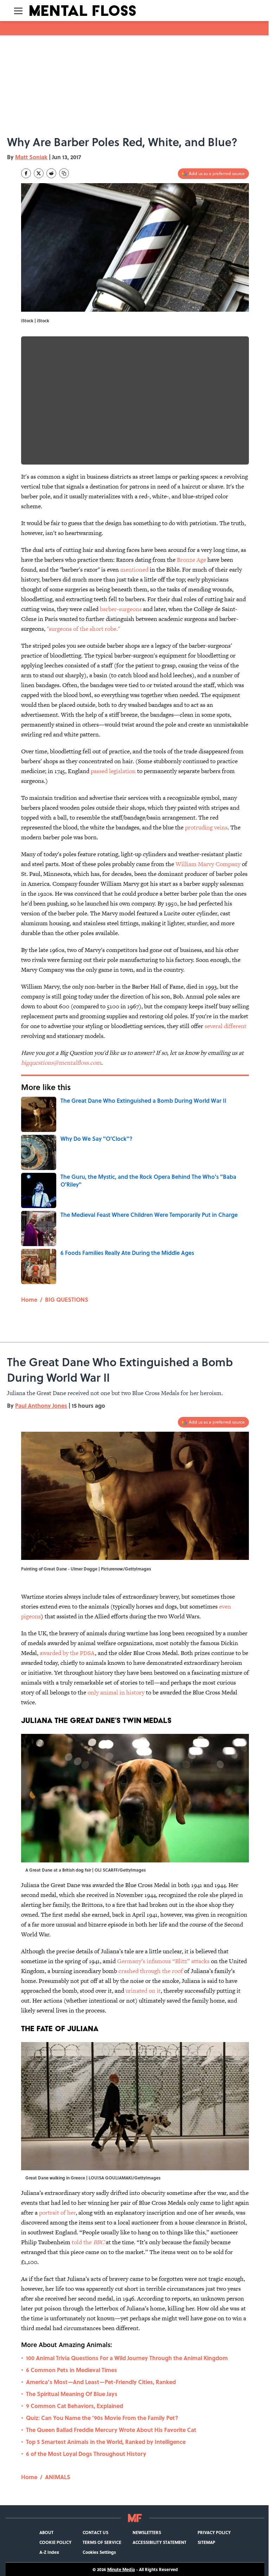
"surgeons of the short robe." (83, 629)
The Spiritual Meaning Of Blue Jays (72, 2394)
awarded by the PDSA (67, 1653)
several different (226, 1026)
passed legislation (113, 771)
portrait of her (57, 2213)
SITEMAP (206, 2542)
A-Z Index (49, 2552)
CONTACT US (95, 2532)
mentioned (134, 570)
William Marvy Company (208, 864)
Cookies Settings (99, 2552)
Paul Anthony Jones (41, 1405)
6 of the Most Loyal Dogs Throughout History (86, 2454)
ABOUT (46, 2532)
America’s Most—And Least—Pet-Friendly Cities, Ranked (101, 2382)
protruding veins (206, 827)
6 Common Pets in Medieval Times (72, 2370)
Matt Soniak (31, 157)
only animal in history (117, 1692)
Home (29, 1299)
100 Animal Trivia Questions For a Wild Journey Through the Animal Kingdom (127, 2358)
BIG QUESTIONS (67, 1299)
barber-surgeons (121, 609)
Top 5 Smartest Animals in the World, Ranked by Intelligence (106, 2442)
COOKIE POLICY (55, 2542)
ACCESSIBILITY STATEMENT (159, 2542)
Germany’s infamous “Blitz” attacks (163, 1961)
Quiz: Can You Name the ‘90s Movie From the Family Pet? (102, 2418)
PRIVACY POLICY (214, 2532)
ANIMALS (58, 2477)
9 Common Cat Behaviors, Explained (75, 2406)
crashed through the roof (151, 1971)
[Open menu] (18, 11)
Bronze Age (191, 560)
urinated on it (143, 1991)
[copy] (64, 173)
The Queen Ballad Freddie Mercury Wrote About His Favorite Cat (111, 2430)
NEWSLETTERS (147, 2532)
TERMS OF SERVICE (102, 2542)
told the (88, 2242)
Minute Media (121, 2569)
